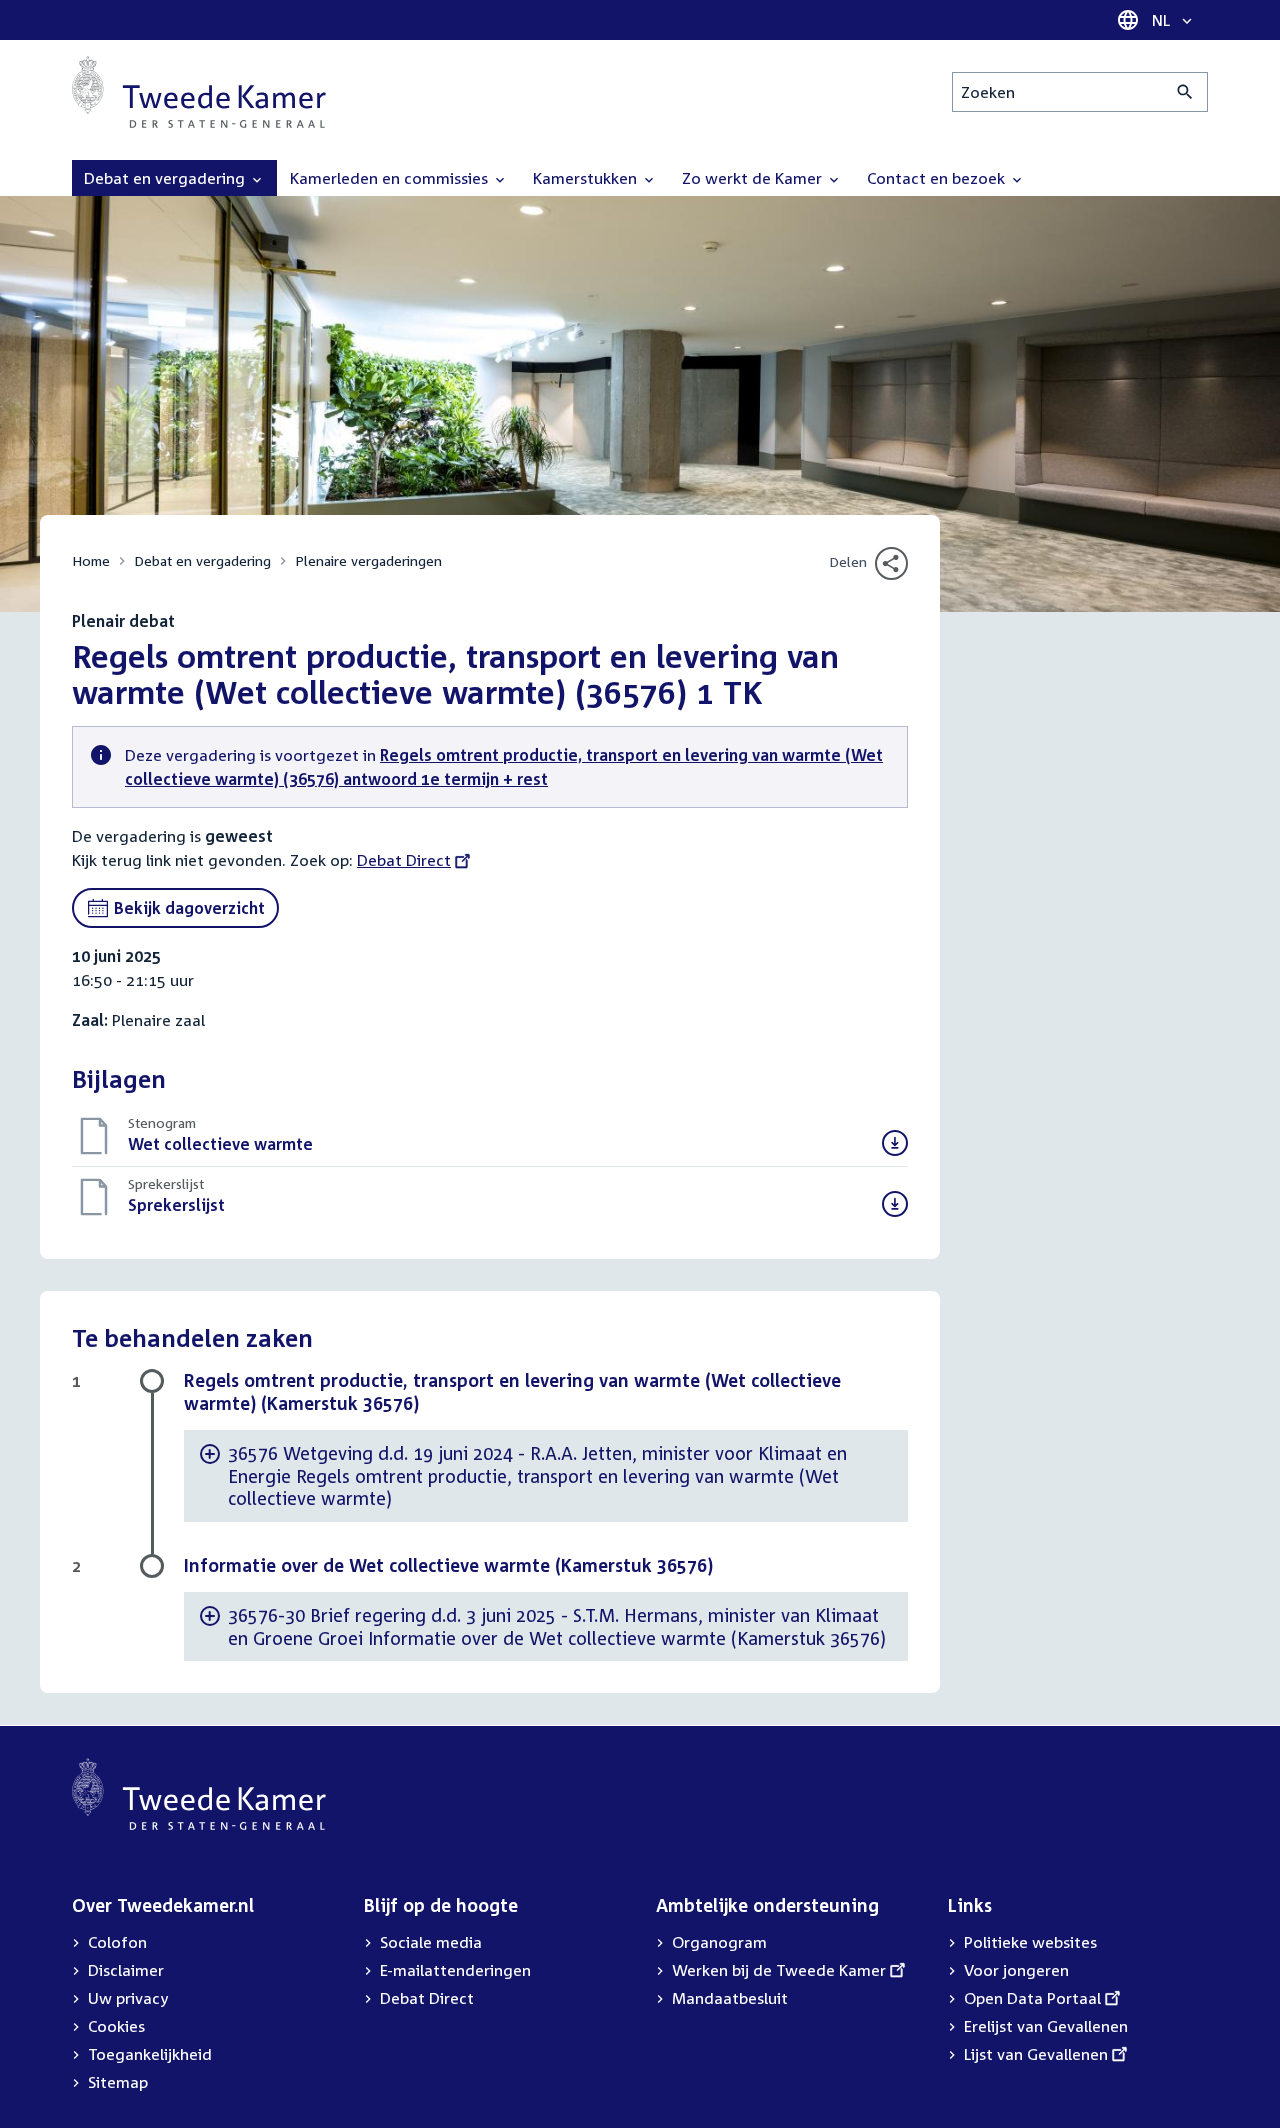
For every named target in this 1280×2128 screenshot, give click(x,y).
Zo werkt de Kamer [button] (754, 178)
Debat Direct (404, 860)
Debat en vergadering (202, 560)
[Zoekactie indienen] (1185, 92)
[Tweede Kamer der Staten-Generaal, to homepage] (199, 92)
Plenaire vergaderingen (368, 560)
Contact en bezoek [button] (938, 178)
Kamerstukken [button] (587, 178)
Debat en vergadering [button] (166, 178)
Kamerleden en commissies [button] (391, 178)
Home (91, 560)
